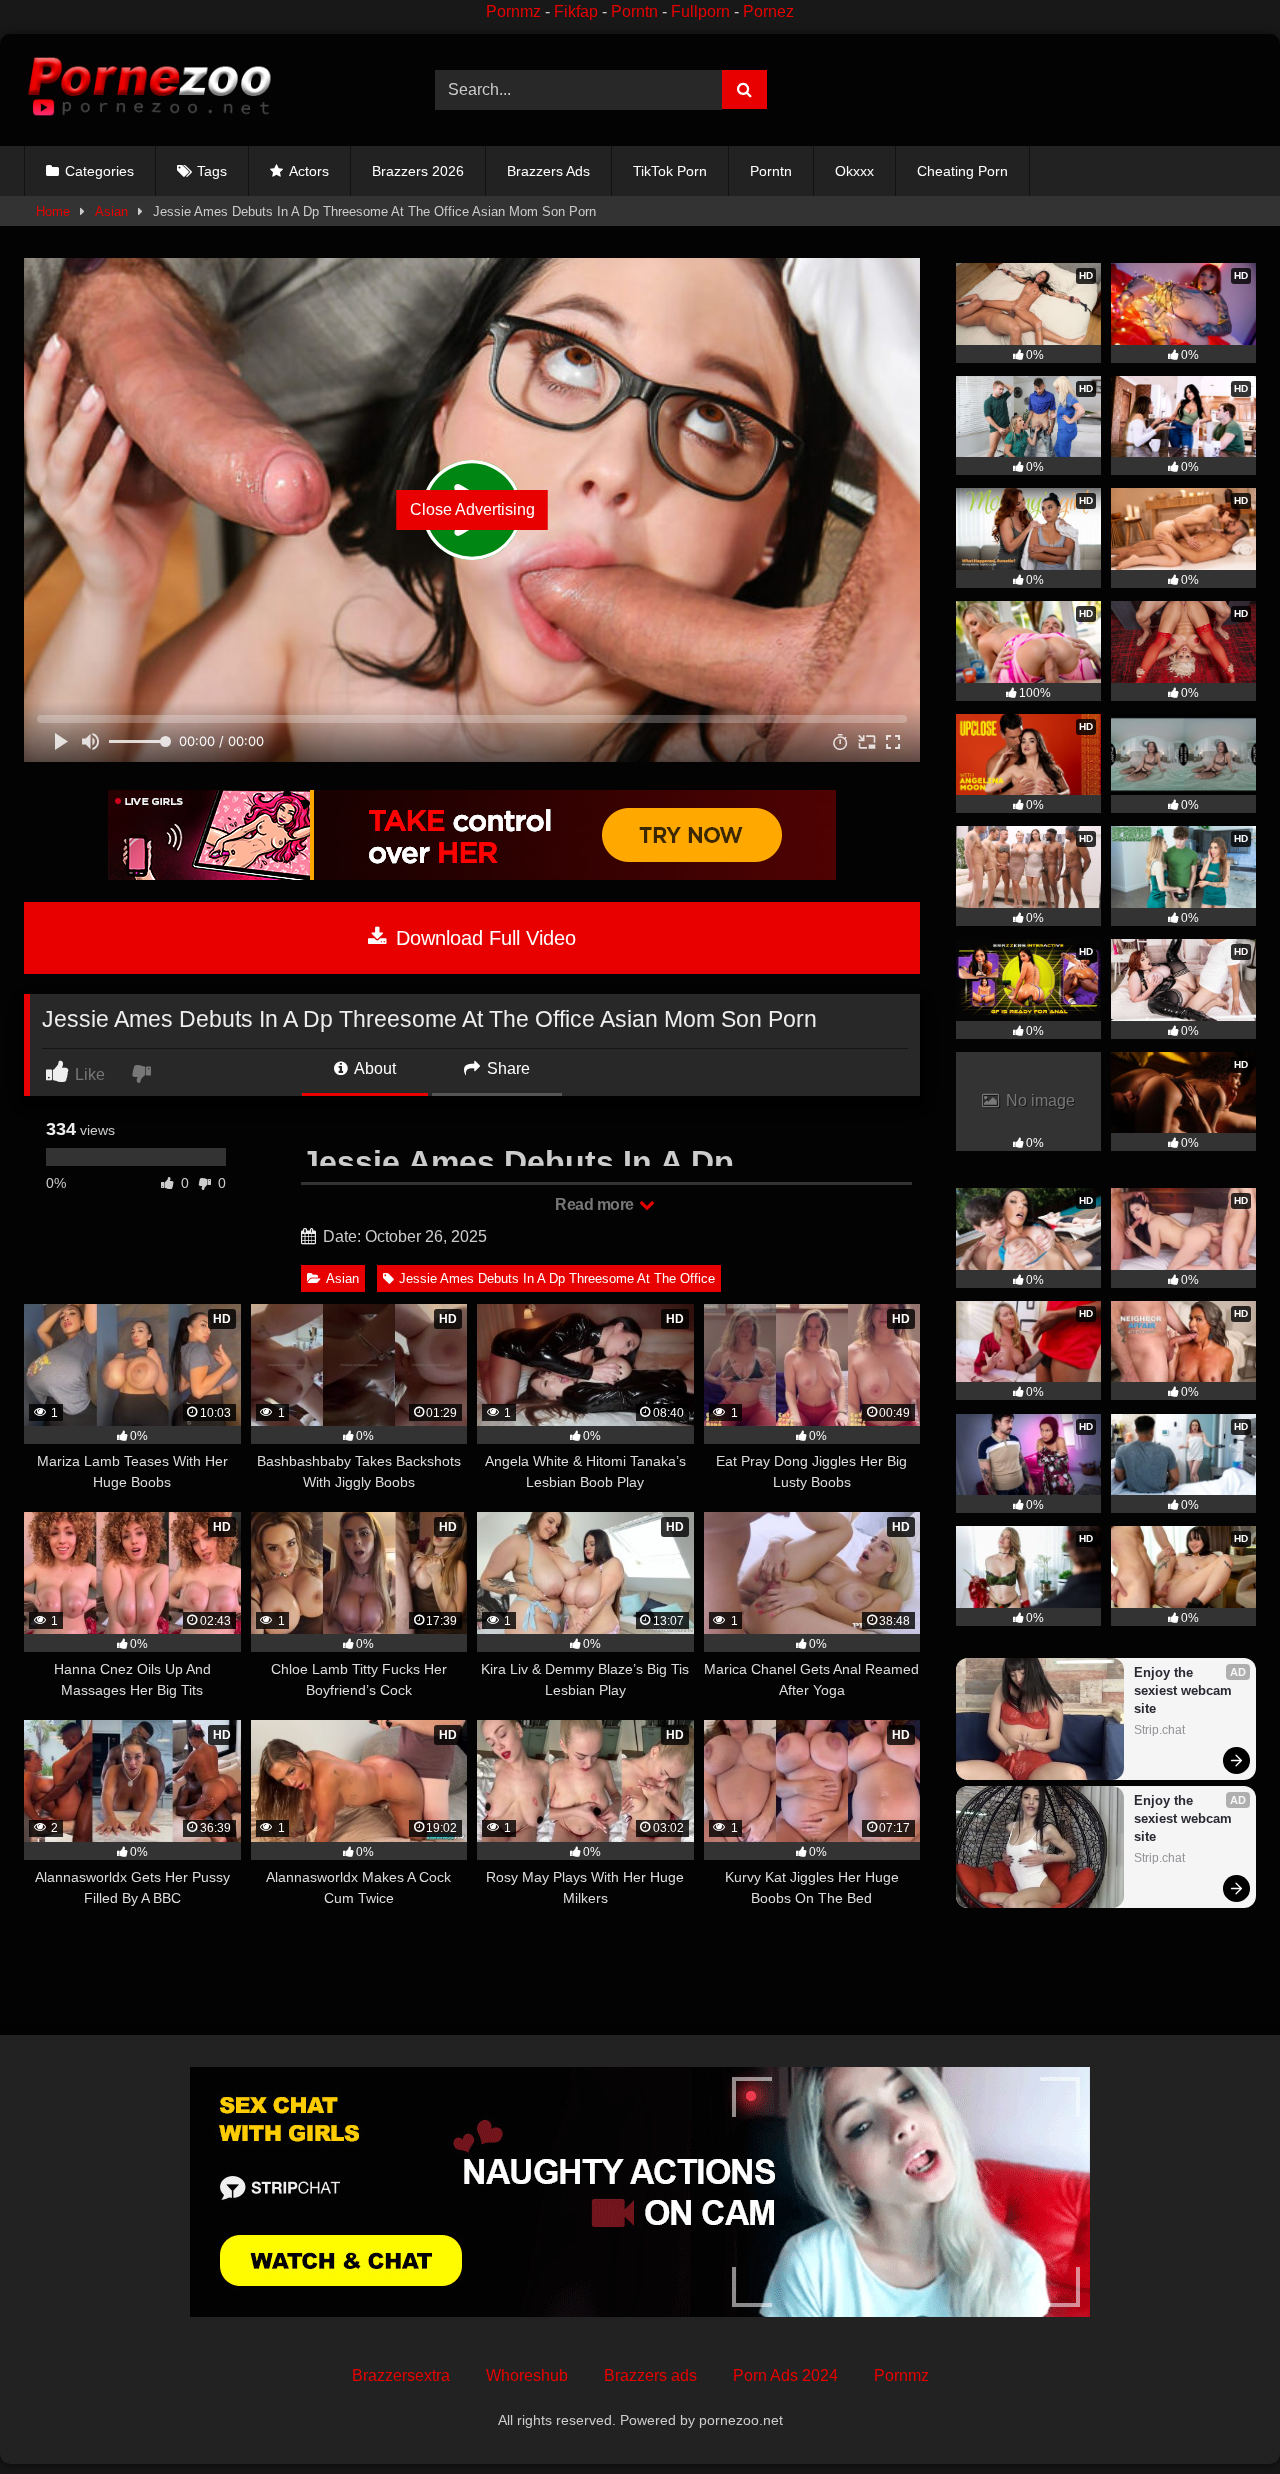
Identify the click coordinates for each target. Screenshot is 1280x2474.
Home (53, 211)
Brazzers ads (650, 2375)
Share (506, 1068)
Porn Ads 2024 (785, 2375)
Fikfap (576, 11)
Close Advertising (472, 509)
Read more (596, 1204)
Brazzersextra (401, 2375)
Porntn (634, 11)
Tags (212, 171)
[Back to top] (1218, 2414)
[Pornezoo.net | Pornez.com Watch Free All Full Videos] (149, 90)
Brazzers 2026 (418, 171)
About (373, 1068)
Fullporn (700, 11)
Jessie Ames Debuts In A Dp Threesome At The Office (557, 1278)
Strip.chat (1159, 1730)
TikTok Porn (670, 171)
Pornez (768, 11)
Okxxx (854, 171)
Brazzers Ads (548, 171)
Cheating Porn (962, 171)
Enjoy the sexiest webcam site (1185, 1690)
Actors (309, 171)
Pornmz (513, 11)
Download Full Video (483, 938)
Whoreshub (527, 2375)
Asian (111, 211)
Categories (99, 171)
